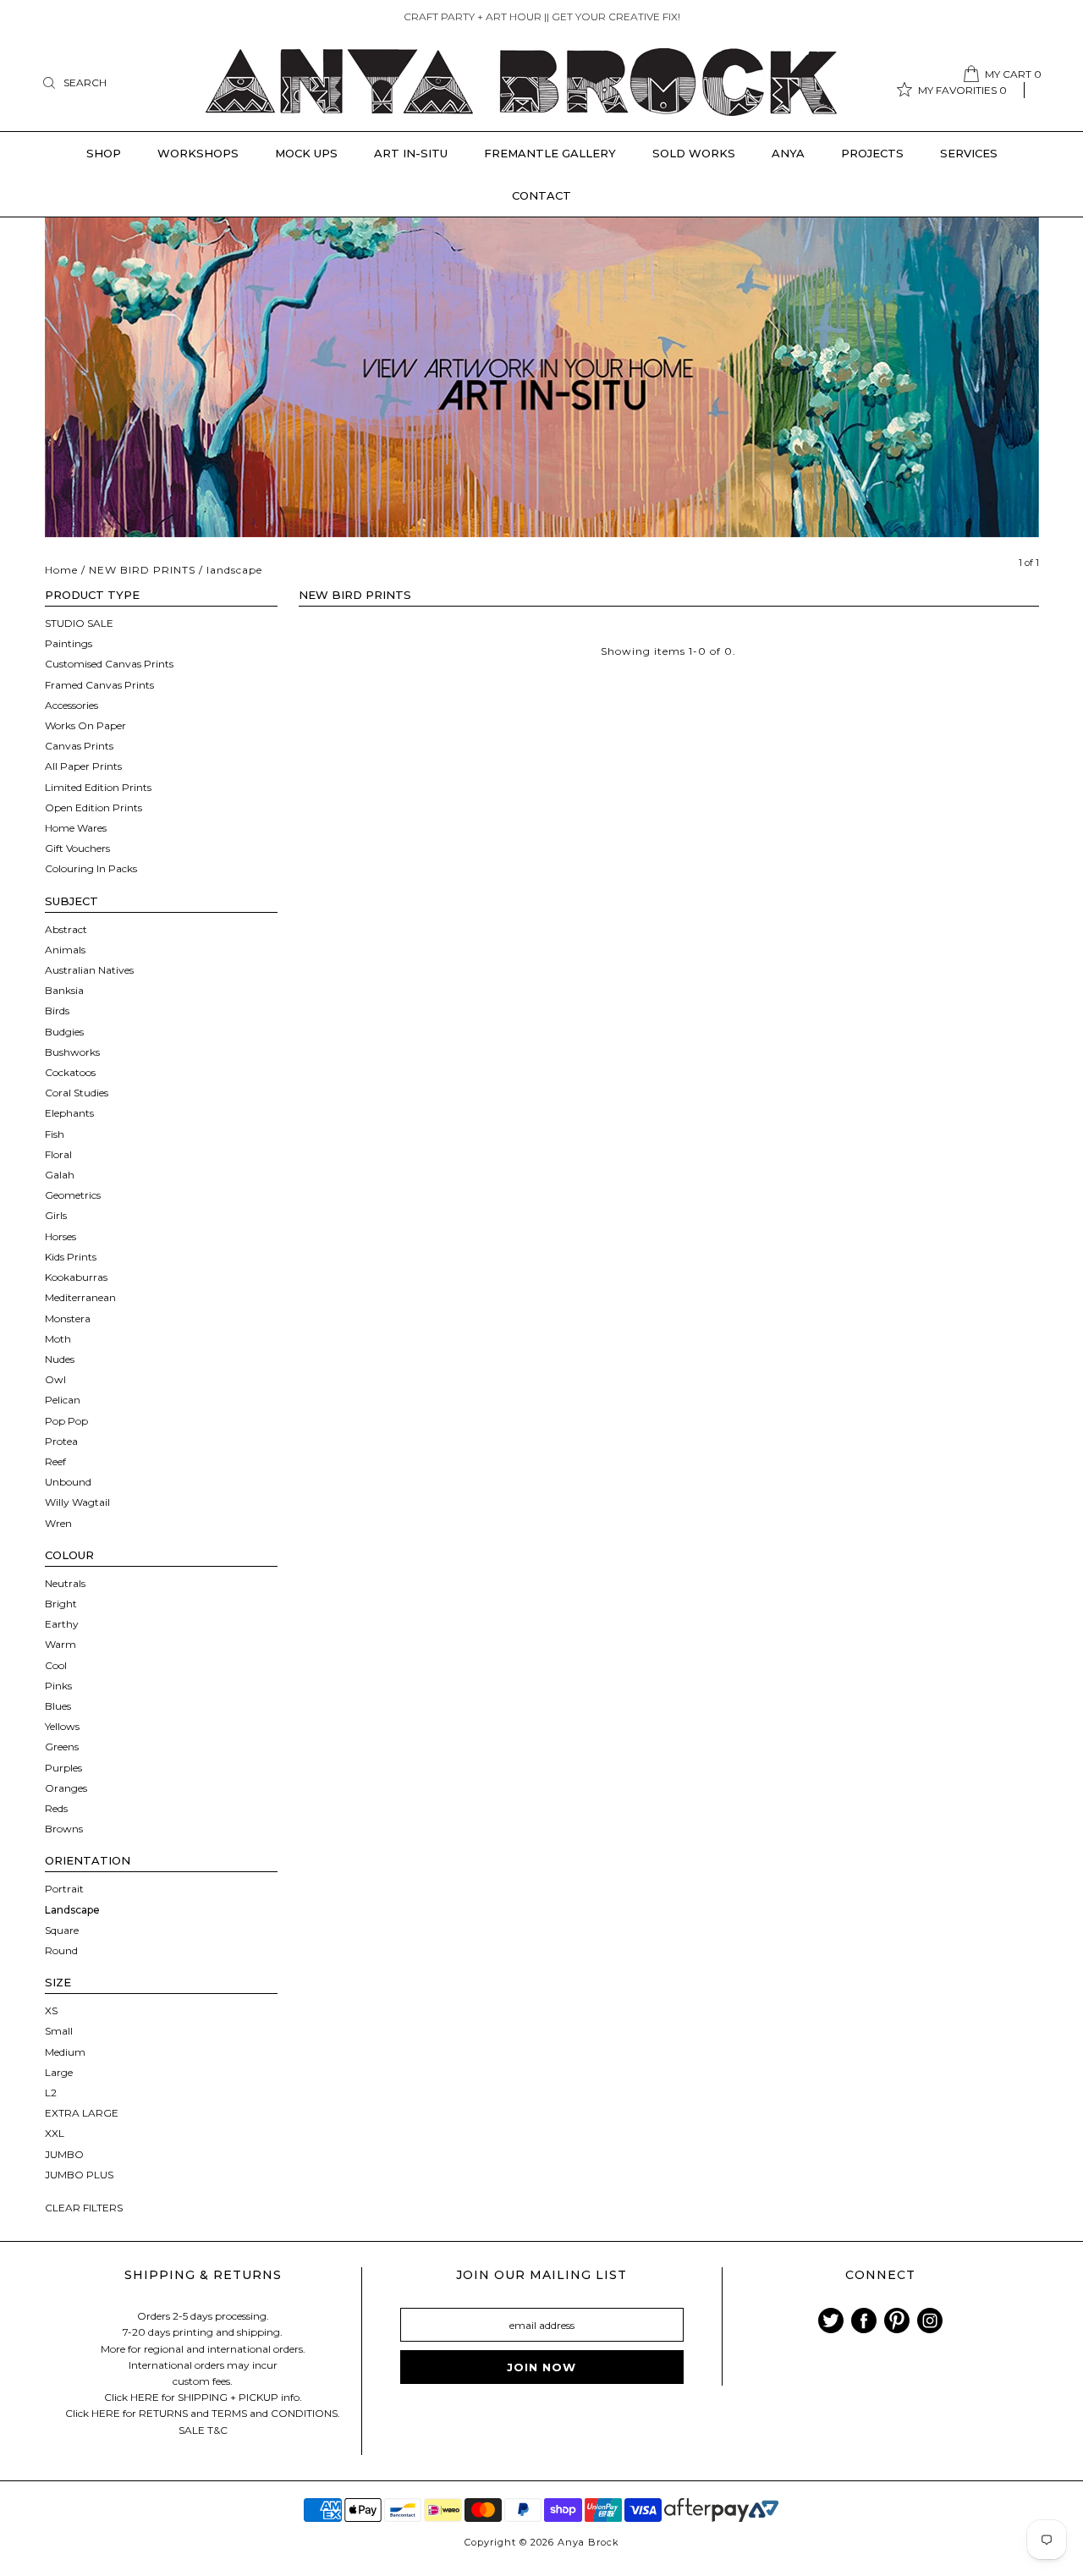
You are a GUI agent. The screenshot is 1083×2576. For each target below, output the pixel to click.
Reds (56, 1808)
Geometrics (73, 1195)
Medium (65, 2052)
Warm (60, 1644)
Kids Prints (71, 1257)
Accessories (71, 705)
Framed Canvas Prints (99, 685)
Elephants (69, 1113)
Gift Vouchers (77, 848)
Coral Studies (77, 1093)
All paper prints (83, 766)
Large (59, 2072)
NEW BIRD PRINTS (142, 570)
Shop (104, 153)
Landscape (72, 1910)
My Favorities (962, 90)
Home (61, 570)
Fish (55, 1134)
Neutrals (65, 1583)
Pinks (58, 1686)
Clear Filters (84, 2208)
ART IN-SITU (411, 153)
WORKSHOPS (198, 153)
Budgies (64, 1032)
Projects (872, 153)
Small (59, 2031)
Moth (58, 1339)
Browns (64, 1829)
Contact (541, 195)
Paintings (69, 643)
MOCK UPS (306, 153)
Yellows (62, 1726)
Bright (61, 1604)
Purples (63, 1768)
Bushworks (72, 1052)
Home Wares (76, 828)
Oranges (66, 1788)
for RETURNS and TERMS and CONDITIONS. (231, 2413)
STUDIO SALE (79, 623)
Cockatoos (70, 1072)
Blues (58, 1706)
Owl (55, 1379)
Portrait (64, 1889)
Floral (58, 1154)
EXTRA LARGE (82, 2113)
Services (969, 153)
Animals (65, 950)
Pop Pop (66, 1421)
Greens (62, 1747)
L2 (51, 2093)
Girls (56, 1215)
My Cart (1013, 74)
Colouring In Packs (91, 868)
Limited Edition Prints (98, 787)
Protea (61, 1441)
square (62, 1930)
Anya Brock (588, 2542)
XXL (55, 2133)
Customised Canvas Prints (109, 664)
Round (61, 1950)
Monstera (68, 1318)
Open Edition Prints (93, 807)
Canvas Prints (79, 746)
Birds (57, 1011)
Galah (60, 1175)
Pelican (63, 1400)
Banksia (64, 990)
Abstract (66, 929)
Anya (788, 153)
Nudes (60, 1359)
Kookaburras (76, 1277)
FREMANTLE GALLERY (550, 153)
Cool (56, 1665)
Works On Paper (85, 725)
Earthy (62, 1624)
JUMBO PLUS (79, 2175)
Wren (58, 1523)
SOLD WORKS (694, 153)
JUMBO (64, 2154)
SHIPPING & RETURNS (203, 2275)
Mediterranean (80, 1297)
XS (51, 2010)
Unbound (68, 1482)
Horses (60, 1236)
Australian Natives (89, 970)
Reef (55, 1461)
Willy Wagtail (77, 1502)
